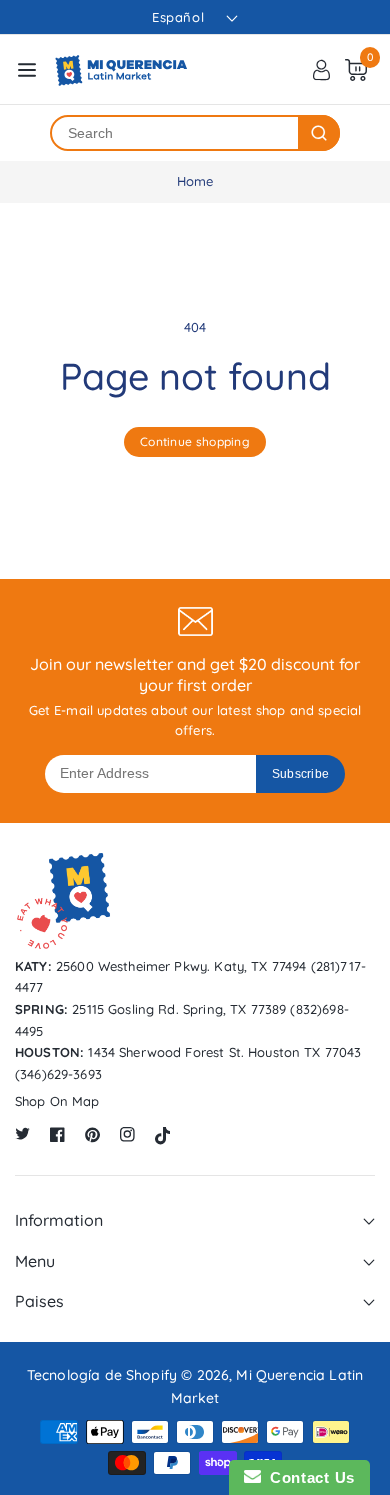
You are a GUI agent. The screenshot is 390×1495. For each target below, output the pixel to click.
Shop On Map (57, 1101)
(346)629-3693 (58, 1074)
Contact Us (308, 1477)
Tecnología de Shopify (102, 1375)
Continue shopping (195, 441)
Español (178, 17)
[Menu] (27, 70)
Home (195, 181)
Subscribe (301, 774)
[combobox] (175, 133)
